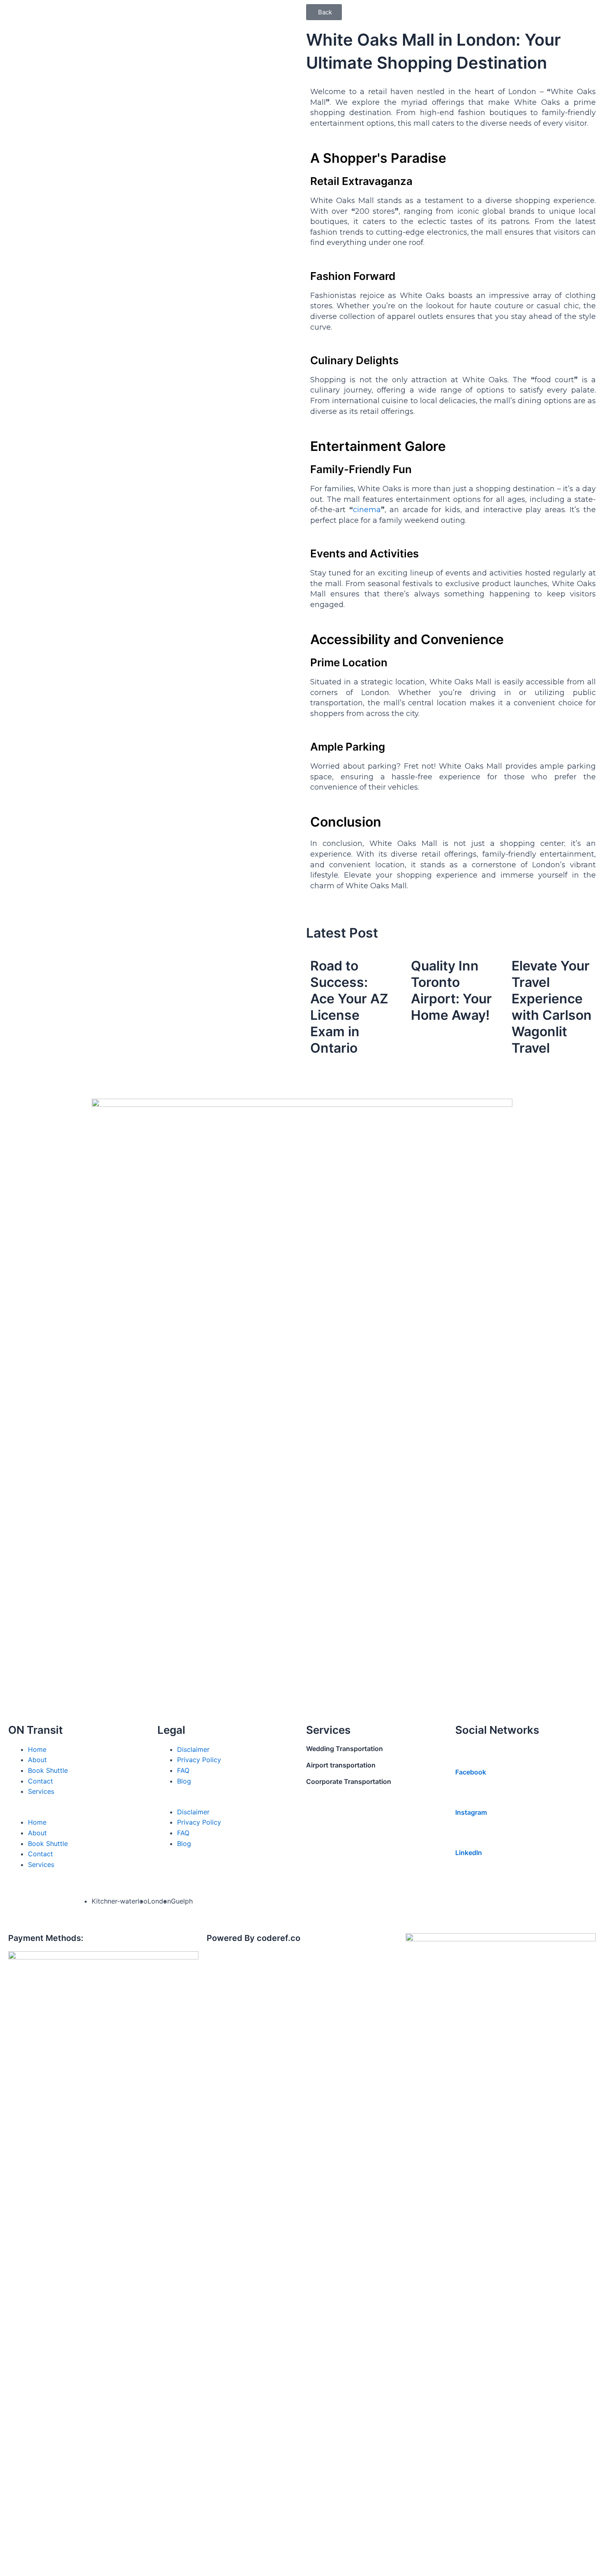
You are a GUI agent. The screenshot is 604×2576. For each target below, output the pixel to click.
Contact (40, 1781)
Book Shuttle (48, 1770)
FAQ (183, 1770)
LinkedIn (469, 1853)
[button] (324, 12)
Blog (184, 1781)
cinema (367, 510)
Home (37, 1749)
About (37, 1760)
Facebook (471, 1772)
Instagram (471, 1812)
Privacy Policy (199, 1760)
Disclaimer (193, 1749)
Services (41, 1791)
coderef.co (279, 1938)
